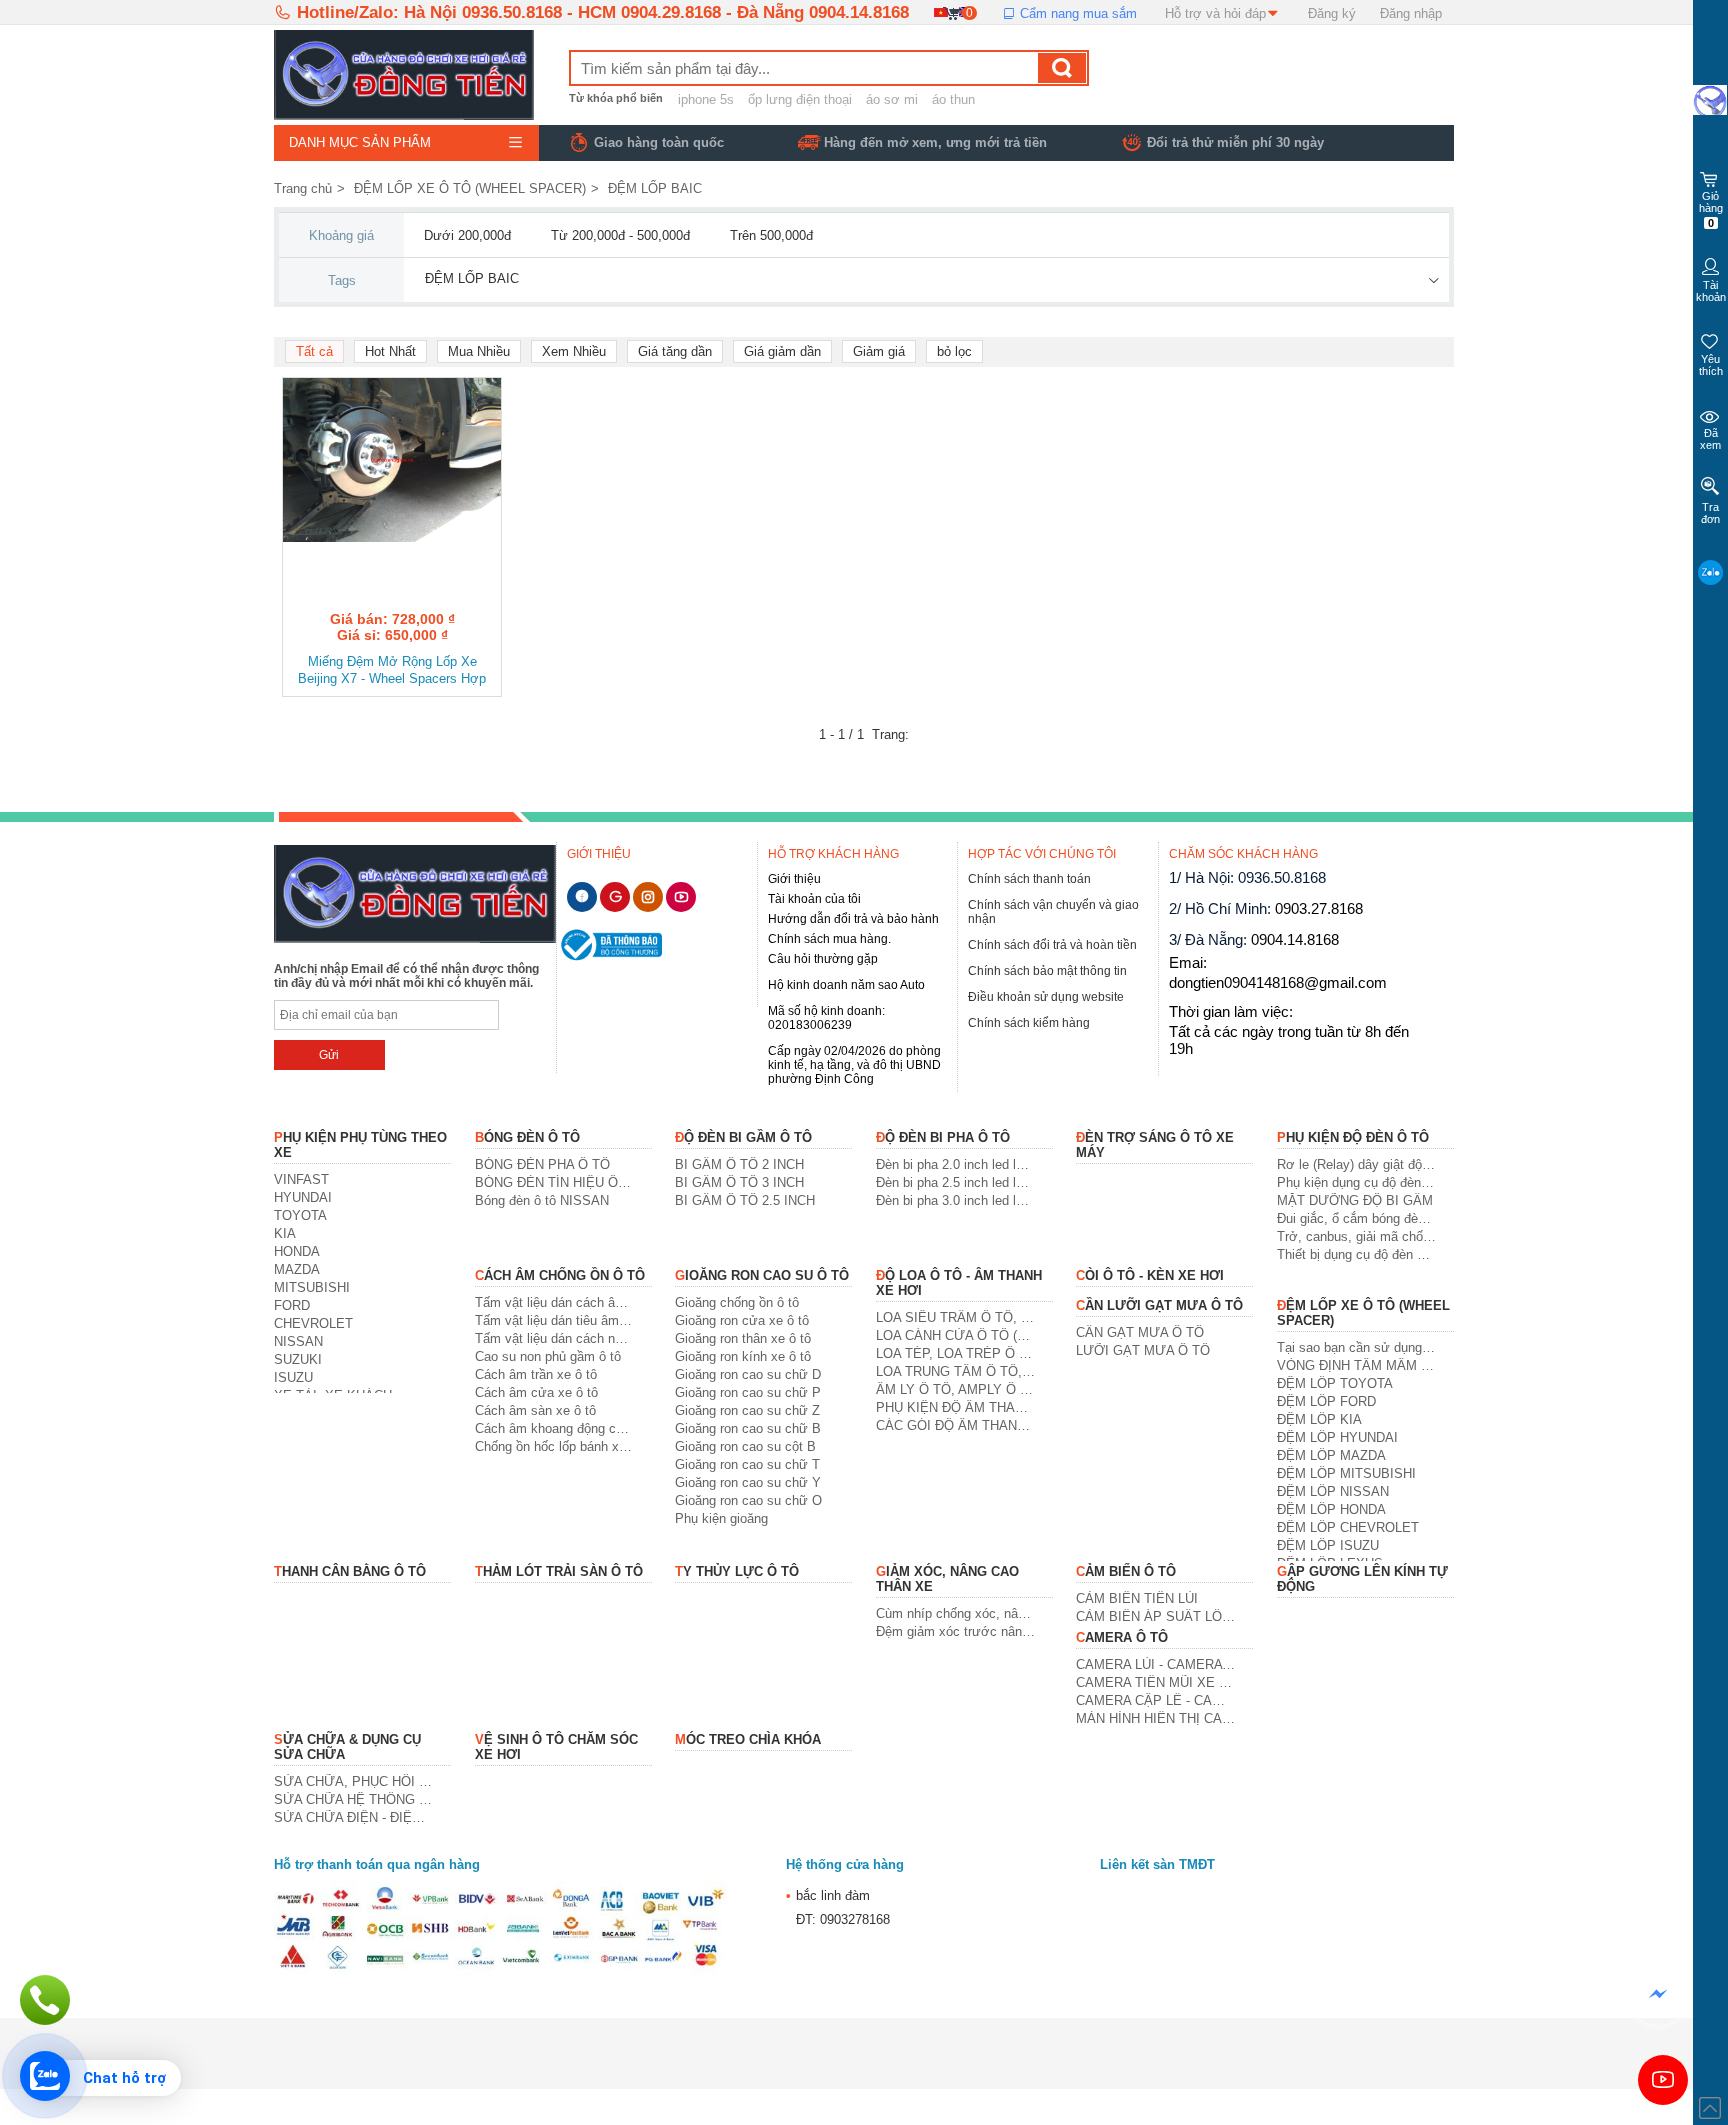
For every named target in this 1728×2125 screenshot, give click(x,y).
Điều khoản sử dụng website (1046, 997)
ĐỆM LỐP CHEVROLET (1348, 1527)
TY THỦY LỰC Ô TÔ (737, 1571)
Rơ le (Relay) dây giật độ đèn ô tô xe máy (1356, 1164)
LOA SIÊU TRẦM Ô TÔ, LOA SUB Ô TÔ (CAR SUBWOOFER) (955, 1317)
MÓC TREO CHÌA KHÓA (748, 1739)
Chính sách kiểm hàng (1029, 1023)
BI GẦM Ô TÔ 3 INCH (739, 1182)
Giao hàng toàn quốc (659, 142)
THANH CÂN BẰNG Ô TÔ (350, 1571)
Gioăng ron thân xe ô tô (743, 1338)
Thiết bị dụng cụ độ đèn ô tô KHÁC (1356, 1254)
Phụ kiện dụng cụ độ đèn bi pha (1356, 1182)
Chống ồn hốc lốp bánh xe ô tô (554, 1446)
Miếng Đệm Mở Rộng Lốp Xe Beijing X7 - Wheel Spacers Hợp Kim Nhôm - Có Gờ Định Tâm (392, 671)
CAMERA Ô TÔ (1122, 1637)
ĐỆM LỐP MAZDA (1331, 1455)
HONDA (297, 1251)
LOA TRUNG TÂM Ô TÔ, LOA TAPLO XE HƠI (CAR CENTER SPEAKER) (955, 1371)
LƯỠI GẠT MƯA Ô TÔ (1143, 1350)
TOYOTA (300, 1215)
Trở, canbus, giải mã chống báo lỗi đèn (1356, 1236)
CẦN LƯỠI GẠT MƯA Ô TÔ (1159, 1305)
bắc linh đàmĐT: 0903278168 (838, 1907)
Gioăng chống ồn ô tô (737, 1302)
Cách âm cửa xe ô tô (536, 1392)
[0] (952, 12)
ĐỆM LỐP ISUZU (1328, 1545)
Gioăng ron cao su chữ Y (748, 1482)
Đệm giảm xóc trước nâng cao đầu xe (955, 1631)
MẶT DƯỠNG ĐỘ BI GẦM (1355, 1200)
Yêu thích (1711, 365)
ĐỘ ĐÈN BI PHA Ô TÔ (943, 1137)
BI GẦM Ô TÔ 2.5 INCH (745, 1200)
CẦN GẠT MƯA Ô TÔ (1140, 1332)
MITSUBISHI (312, 1287)
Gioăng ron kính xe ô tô (743, 1356)
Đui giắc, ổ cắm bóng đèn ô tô (1356, 1218)
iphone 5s (706, 99)
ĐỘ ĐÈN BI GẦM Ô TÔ (743, 1137)
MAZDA (297, 1269)
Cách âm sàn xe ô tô (535, 1410)
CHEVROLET (313, 1323)
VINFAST (301, 1179)
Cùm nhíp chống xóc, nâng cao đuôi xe (955, 1613)
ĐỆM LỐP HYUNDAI (1337, 1437)
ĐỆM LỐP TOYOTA (1335, 1383)
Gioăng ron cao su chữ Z (747, 1410)
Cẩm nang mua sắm (1076, 13)
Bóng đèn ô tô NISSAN (542, 1200)
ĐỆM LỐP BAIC (655, 188)
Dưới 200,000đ (467, 235)
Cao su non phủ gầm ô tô (548, 1356)
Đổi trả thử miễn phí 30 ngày (1235, 142)
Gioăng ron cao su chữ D (748, 1374)
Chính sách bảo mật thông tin (1047, 971)
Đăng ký (1332, 13)
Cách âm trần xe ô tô (536, 1374)
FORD (292, 1305)
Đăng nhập (1411, 13)
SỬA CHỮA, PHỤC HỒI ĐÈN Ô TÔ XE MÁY (353, 1781)
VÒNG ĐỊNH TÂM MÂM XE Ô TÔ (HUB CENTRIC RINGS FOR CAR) (1356, 1365)
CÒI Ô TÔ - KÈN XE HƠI (1150, 1275)
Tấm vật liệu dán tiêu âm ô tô (554, 1320)
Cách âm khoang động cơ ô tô (554, 1428)
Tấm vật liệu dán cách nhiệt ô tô (554, 1338)
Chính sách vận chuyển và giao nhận (1053, 912)
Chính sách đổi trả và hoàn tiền (1052, 945)
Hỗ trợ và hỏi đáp (1215, 13)
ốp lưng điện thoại (800, 99)
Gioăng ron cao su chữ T (747, 1464)
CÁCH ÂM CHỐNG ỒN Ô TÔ (560, 1275)
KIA (285, 1233)
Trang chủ (303, 188)
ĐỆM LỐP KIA (1319, 1419)
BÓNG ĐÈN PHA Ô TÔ (542, 1164)
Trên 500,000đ (771, 235)
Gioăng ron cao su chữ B (748, 1428)
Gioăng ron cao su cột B (745, 1446)
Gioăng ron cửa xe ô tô (742, 1320)
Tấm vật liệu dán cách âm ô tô (554, 1302)
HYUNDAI (303, 1197)
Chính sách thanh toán (1029, 879)
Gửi (329, 1055)
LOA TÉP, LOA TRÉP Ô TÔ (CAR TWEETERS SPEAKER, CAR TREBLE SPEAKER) (955, 1353)
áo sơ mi (892, 99)
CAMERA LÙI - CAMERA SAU (1155, 1664)
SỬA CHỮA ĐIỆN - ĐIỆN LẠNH (353, 1817)
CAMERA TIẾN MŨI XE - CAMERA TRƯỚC (1155, 1682)
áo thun (953, 99)
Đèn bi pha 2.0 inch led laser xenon (955, 1164)
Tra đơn (1710, 513)
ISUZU (293, 1377)
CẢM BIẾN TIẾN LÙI (1137, 1598)
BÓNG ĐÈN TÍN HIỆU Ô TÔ (554, 1182)
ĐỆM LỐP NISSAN (1333, 1491)
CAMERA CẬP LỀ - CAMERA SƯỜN (1155, 1700)
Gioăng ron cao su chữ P (748, 1392)
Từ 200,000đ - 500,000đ (620, 235)
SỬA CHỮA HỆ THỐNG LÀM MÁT (353, 1799)
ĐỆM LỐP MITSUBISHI (1346, 1473)
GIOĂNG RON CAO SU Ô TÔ (762, 1275)
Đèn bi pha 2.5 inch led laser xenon (955, 1182)
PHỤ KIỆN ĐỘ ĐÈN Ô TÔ (1353, 1137)
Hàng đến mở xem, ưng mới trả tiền (935, 142)
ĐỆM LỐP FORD (1326, 1401)
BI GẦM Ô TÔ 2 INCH (739, 1164)
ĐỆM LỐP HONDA (1331, 1509)
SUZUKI (298, 1359)
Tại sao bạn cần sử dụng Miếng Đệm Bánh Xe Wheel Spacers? (1356, 1347)
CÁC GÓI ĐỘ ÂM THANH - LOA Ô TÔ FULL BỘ (955, 1425)
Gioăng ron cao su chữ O (748, 1500)
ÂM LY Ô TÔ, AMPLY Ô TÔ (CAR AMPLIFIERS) (955, 1389)
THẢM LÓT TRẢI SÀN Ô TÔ (559, 1571)
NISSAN (298, 1341)
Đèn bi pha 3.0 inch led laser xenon (955, 1200)
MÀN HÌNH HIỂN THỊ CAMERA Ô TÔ (1155, 1718)
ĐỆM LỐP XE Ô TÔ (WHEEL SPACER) (470, 188)
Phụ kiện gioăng (721, 1518)
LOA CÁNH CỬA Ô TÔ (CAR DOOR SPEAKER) (955, 1335)
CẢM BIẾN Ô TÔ (1126, 1571)
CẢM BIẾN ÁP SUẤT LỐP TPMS (1155, 1616)
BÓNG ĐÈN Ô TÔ (527, 1137)
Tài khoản (1711, 291)
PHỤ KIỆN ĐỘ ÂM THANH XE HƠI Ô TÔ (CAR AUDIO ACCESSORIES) (955, 1407)
